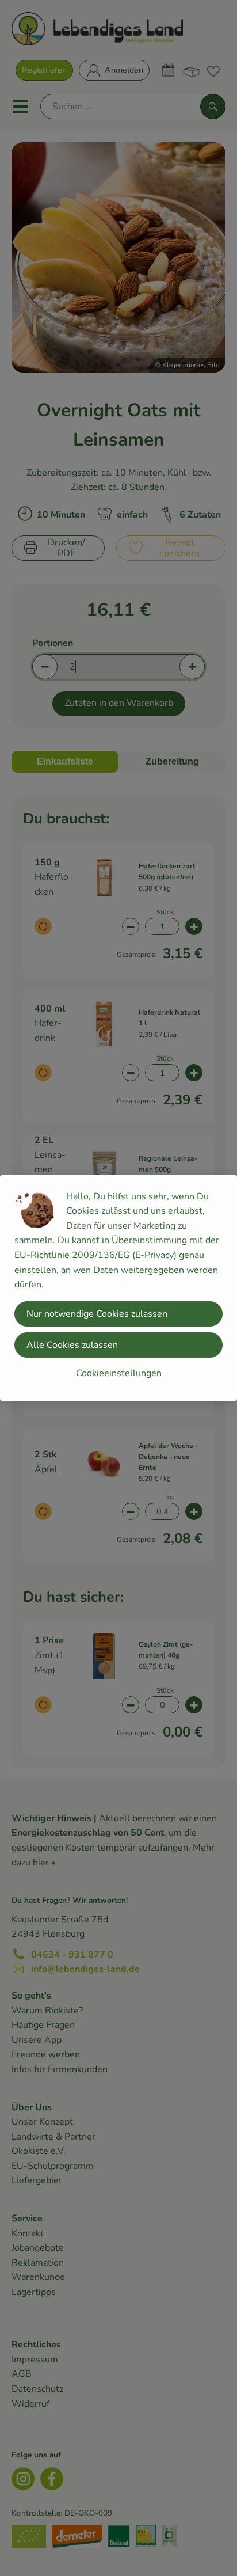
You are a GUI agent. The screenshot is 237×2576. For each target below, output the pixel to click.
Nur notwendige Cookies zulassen (97, 1314)
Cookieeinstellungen (119, 1373)
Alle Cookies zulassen (72, 1345)
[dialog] (118, 1288)
